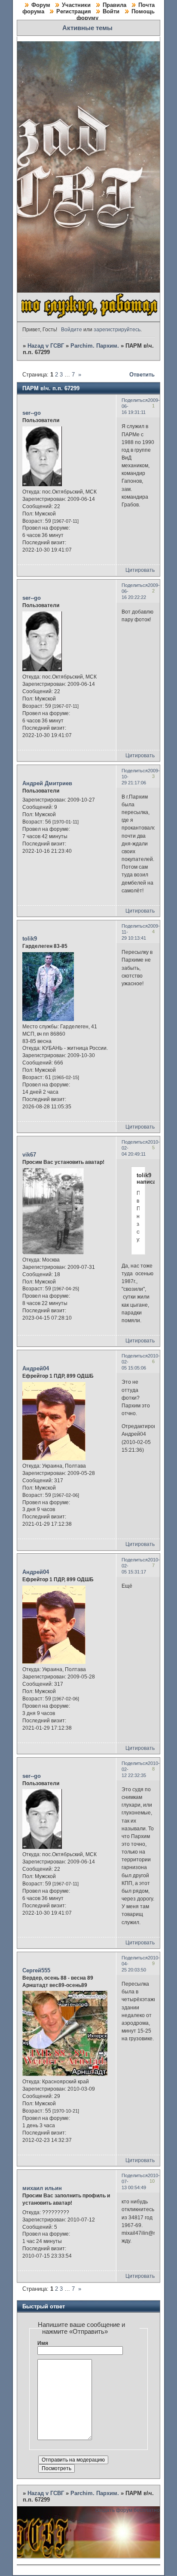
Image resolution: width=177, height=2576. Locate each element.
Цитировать (140, 570)
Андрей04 (36, 1368)
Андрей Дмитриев (47, 783)
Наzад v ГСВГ (46, 346)
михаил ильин (42, 2188)
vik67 (29, 1155)
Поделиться (135, 400)
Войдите (72, 330)
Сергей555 (36, 1970)
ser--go (32, 413)
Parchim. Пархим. (95, 346)
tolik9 (30, 939)
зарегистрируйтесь (117, 330)
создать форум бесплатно (128, 2510)
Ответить (142, 375)
